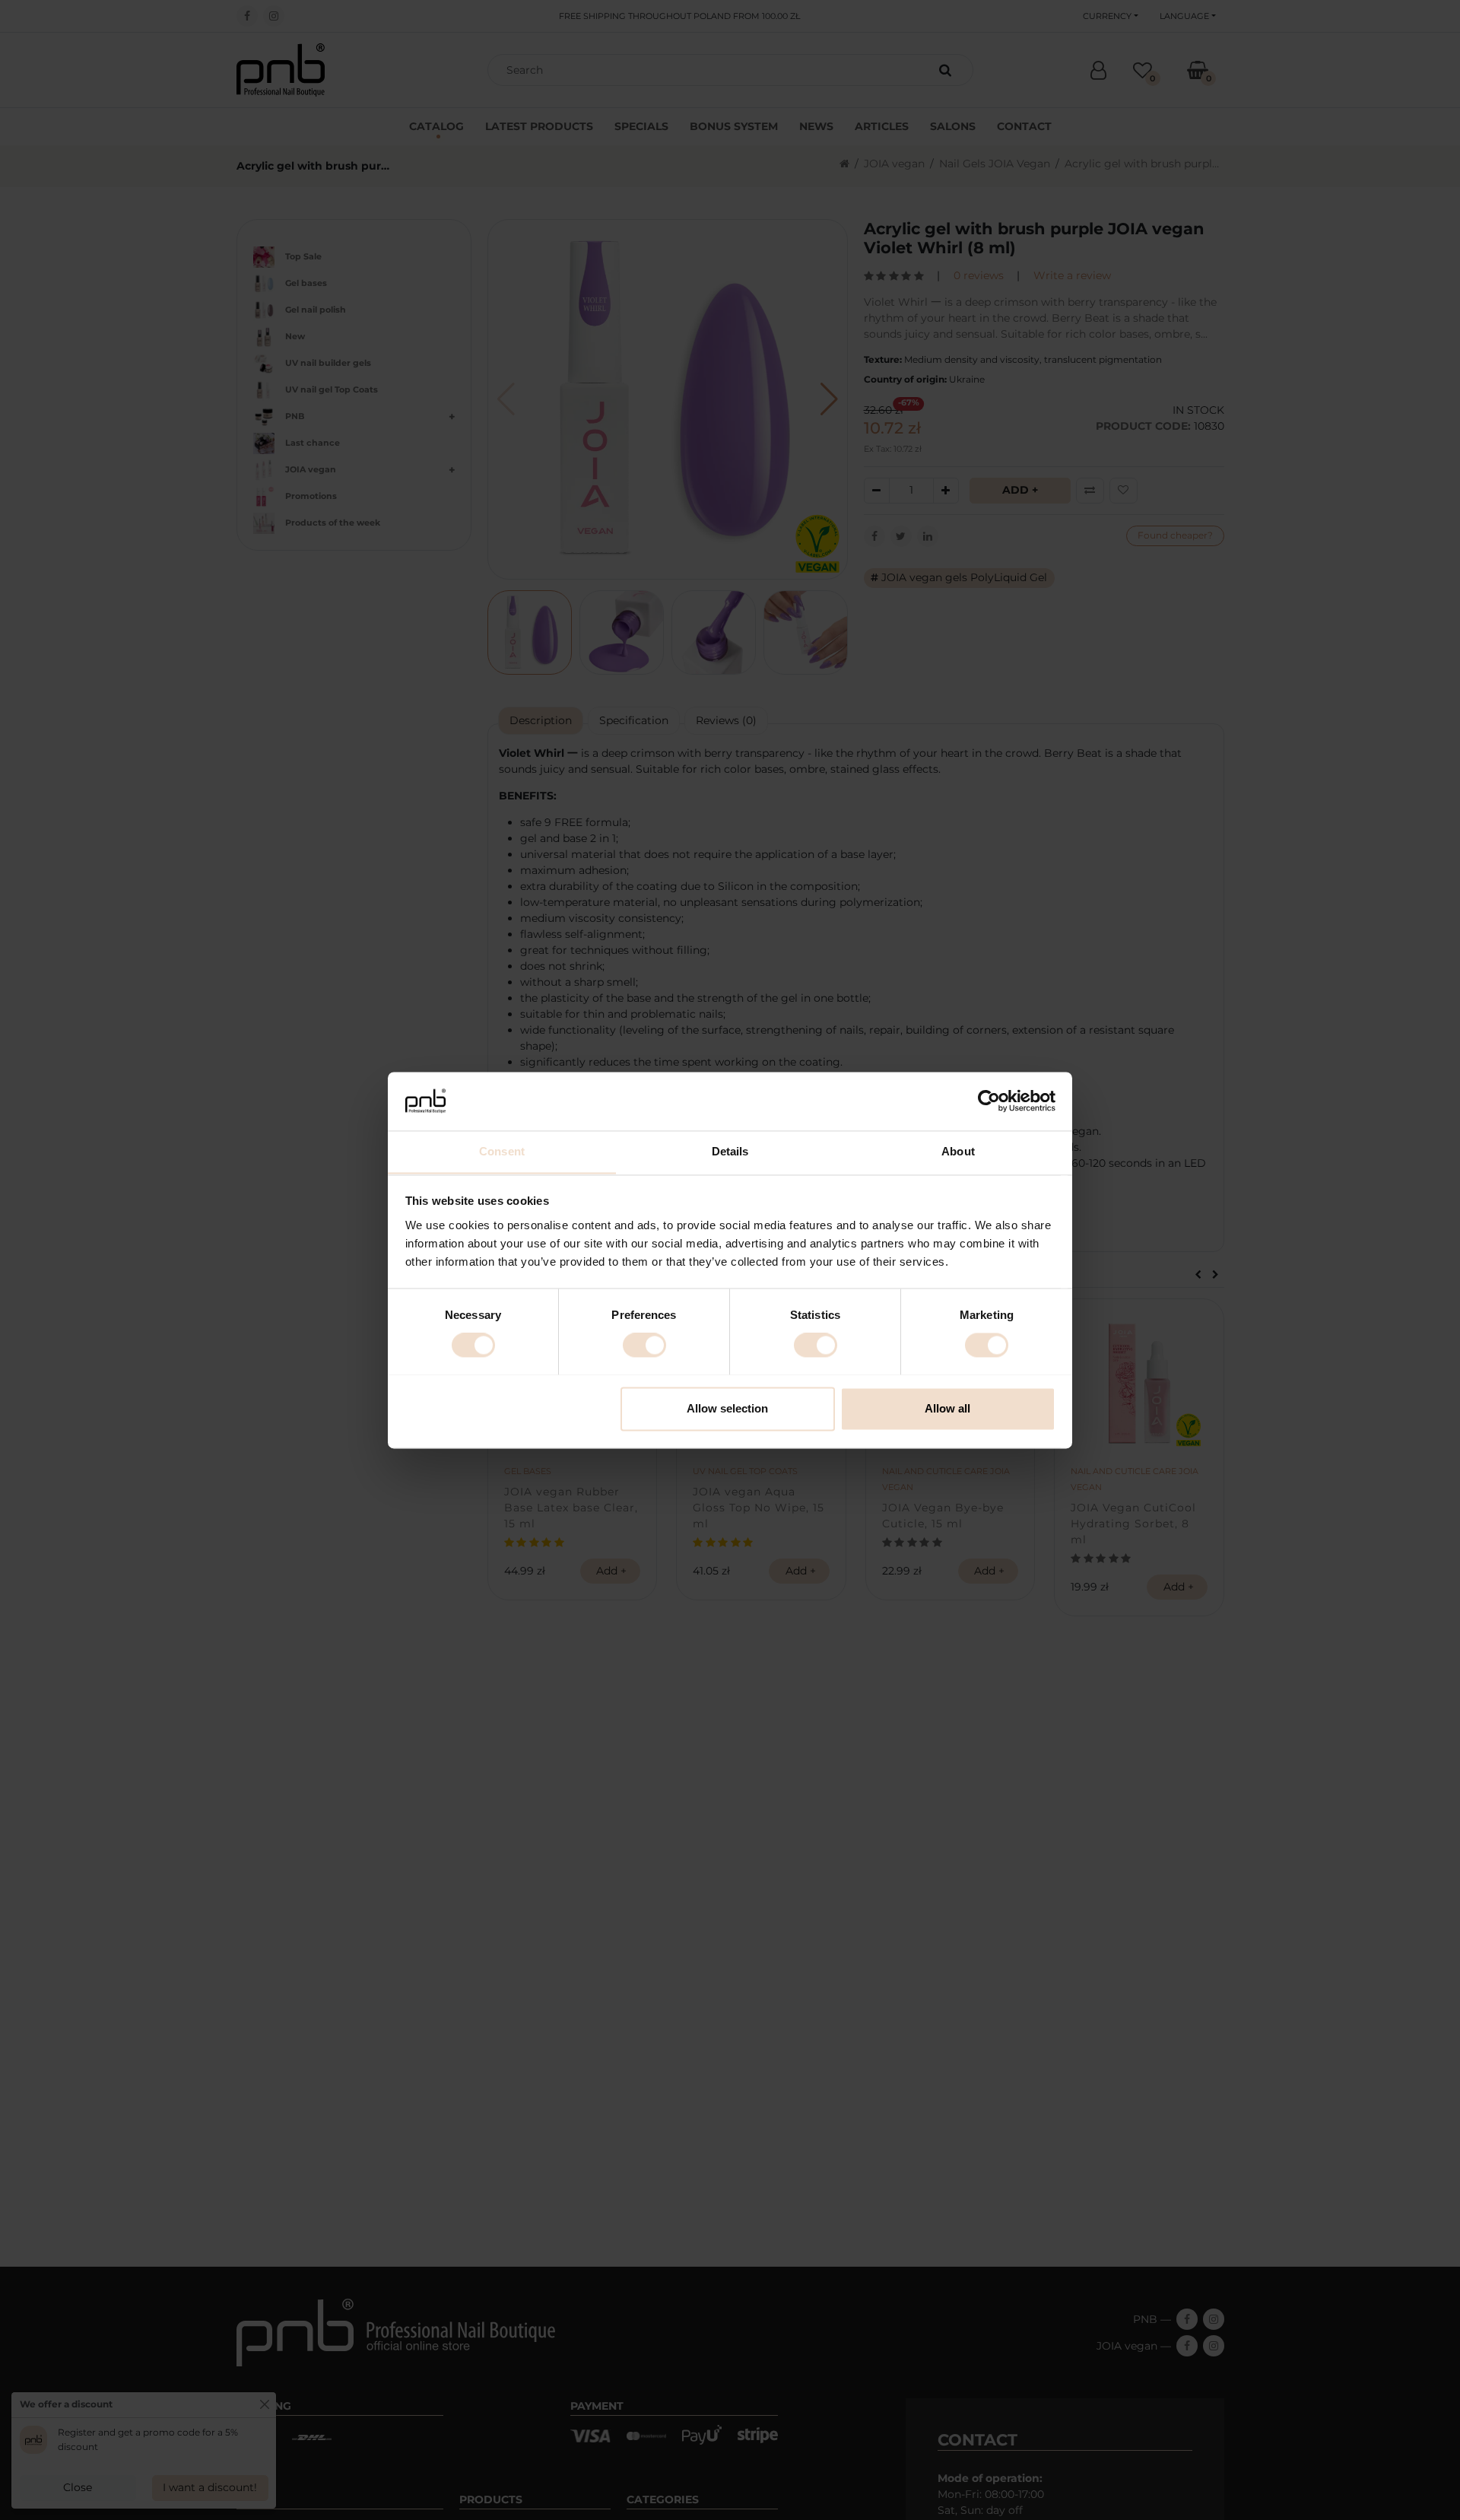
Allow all (947, 1408)
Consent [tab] (502, 1151)
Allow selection (727, 1408)
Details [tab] (730, 1151)
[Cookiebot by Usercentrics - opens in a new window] (989, 1101)
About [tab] (958, 1151)
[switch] (644, 1345)
